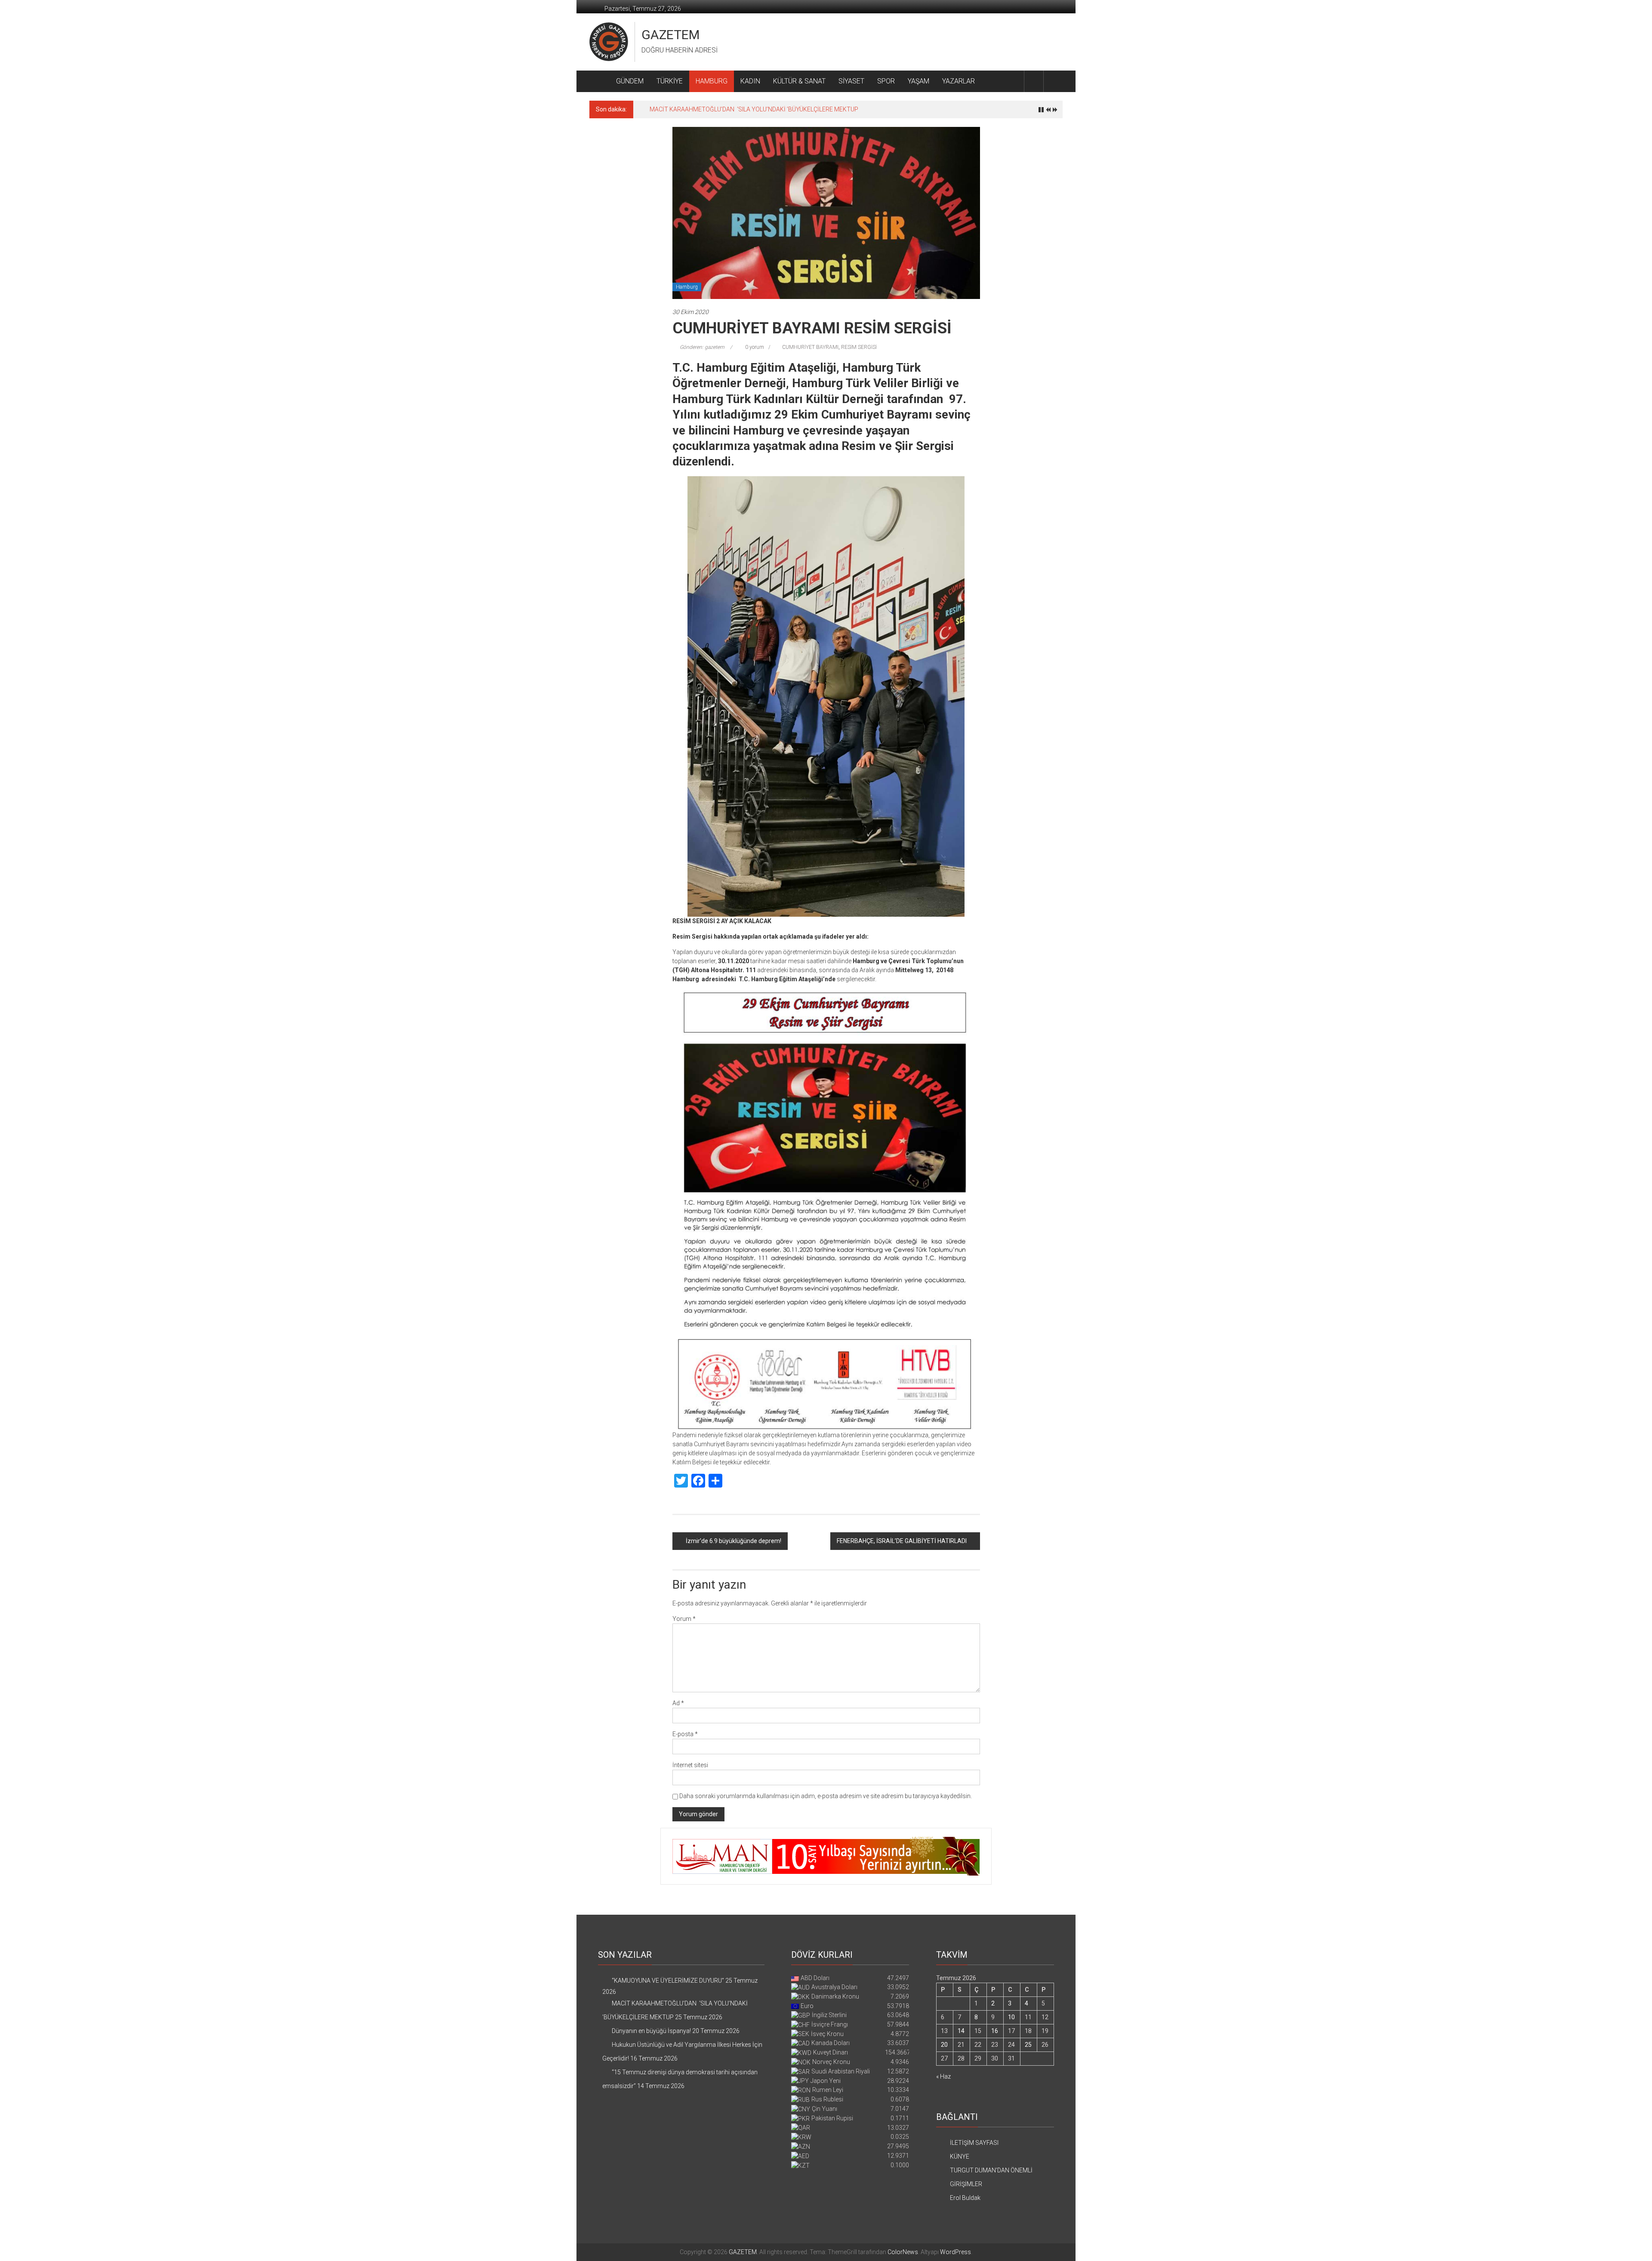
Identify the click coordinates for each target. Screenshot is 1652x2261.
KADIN (750, 81)
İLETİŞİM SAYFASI (974, 2143)
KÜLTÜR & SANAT (799, 81)
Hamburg (687, 287)
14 (961, 2031)
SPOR (886, 81)
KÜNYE (960, 2156)
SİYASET (851, 81)
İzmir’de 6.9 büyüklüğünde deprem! (734, 1541)
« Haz (943, 2076)
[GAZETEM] (599, 81)
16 (995, 2031)
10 (1011, 2017)
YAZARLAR (959, 81)
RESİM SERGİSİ (859, 347)
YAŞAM (918, 81)
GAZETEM (670, 35)
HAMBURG (712, 81)
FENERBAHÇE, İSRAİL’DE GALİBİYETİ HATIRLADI (902, 1541)
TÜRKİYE (670, 81)
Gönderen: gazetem (702, 347)
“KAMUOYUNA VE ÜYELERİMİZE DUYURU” (668, 1981)
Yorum (684, 1619)
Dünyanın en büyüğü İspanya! (689, 109)
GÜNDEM (630, 81)
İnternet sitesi (690, 1765)
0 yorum (754, 347)
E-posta (685, 1734)
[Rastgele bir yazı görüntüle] (1053, 81)
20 (944, 2045)
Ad (678, 1703)
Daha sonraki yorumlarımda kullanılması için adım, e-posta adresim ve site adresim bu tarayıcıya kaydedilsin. (826, 1796)
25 (1028, 2045)
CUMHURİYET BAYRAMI (810, 347)
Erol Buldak (965, 2198)
